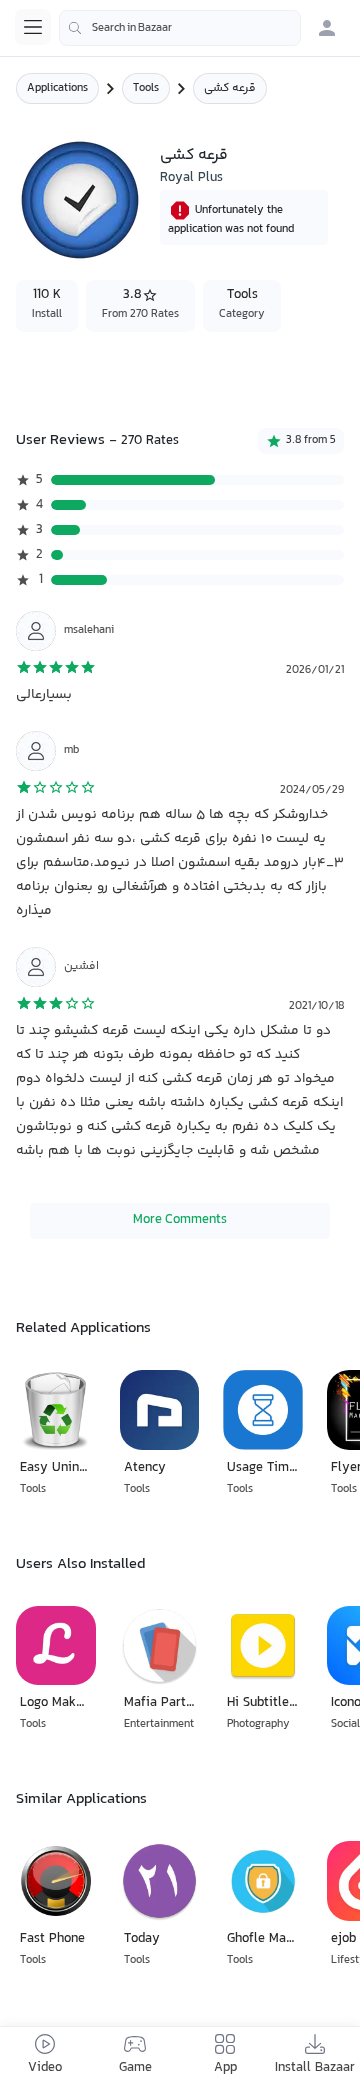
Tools (146, 88)
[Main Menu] (33, 27)
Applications (57, 88)
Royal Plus (191, 178)
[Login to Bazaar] (327, 28)
